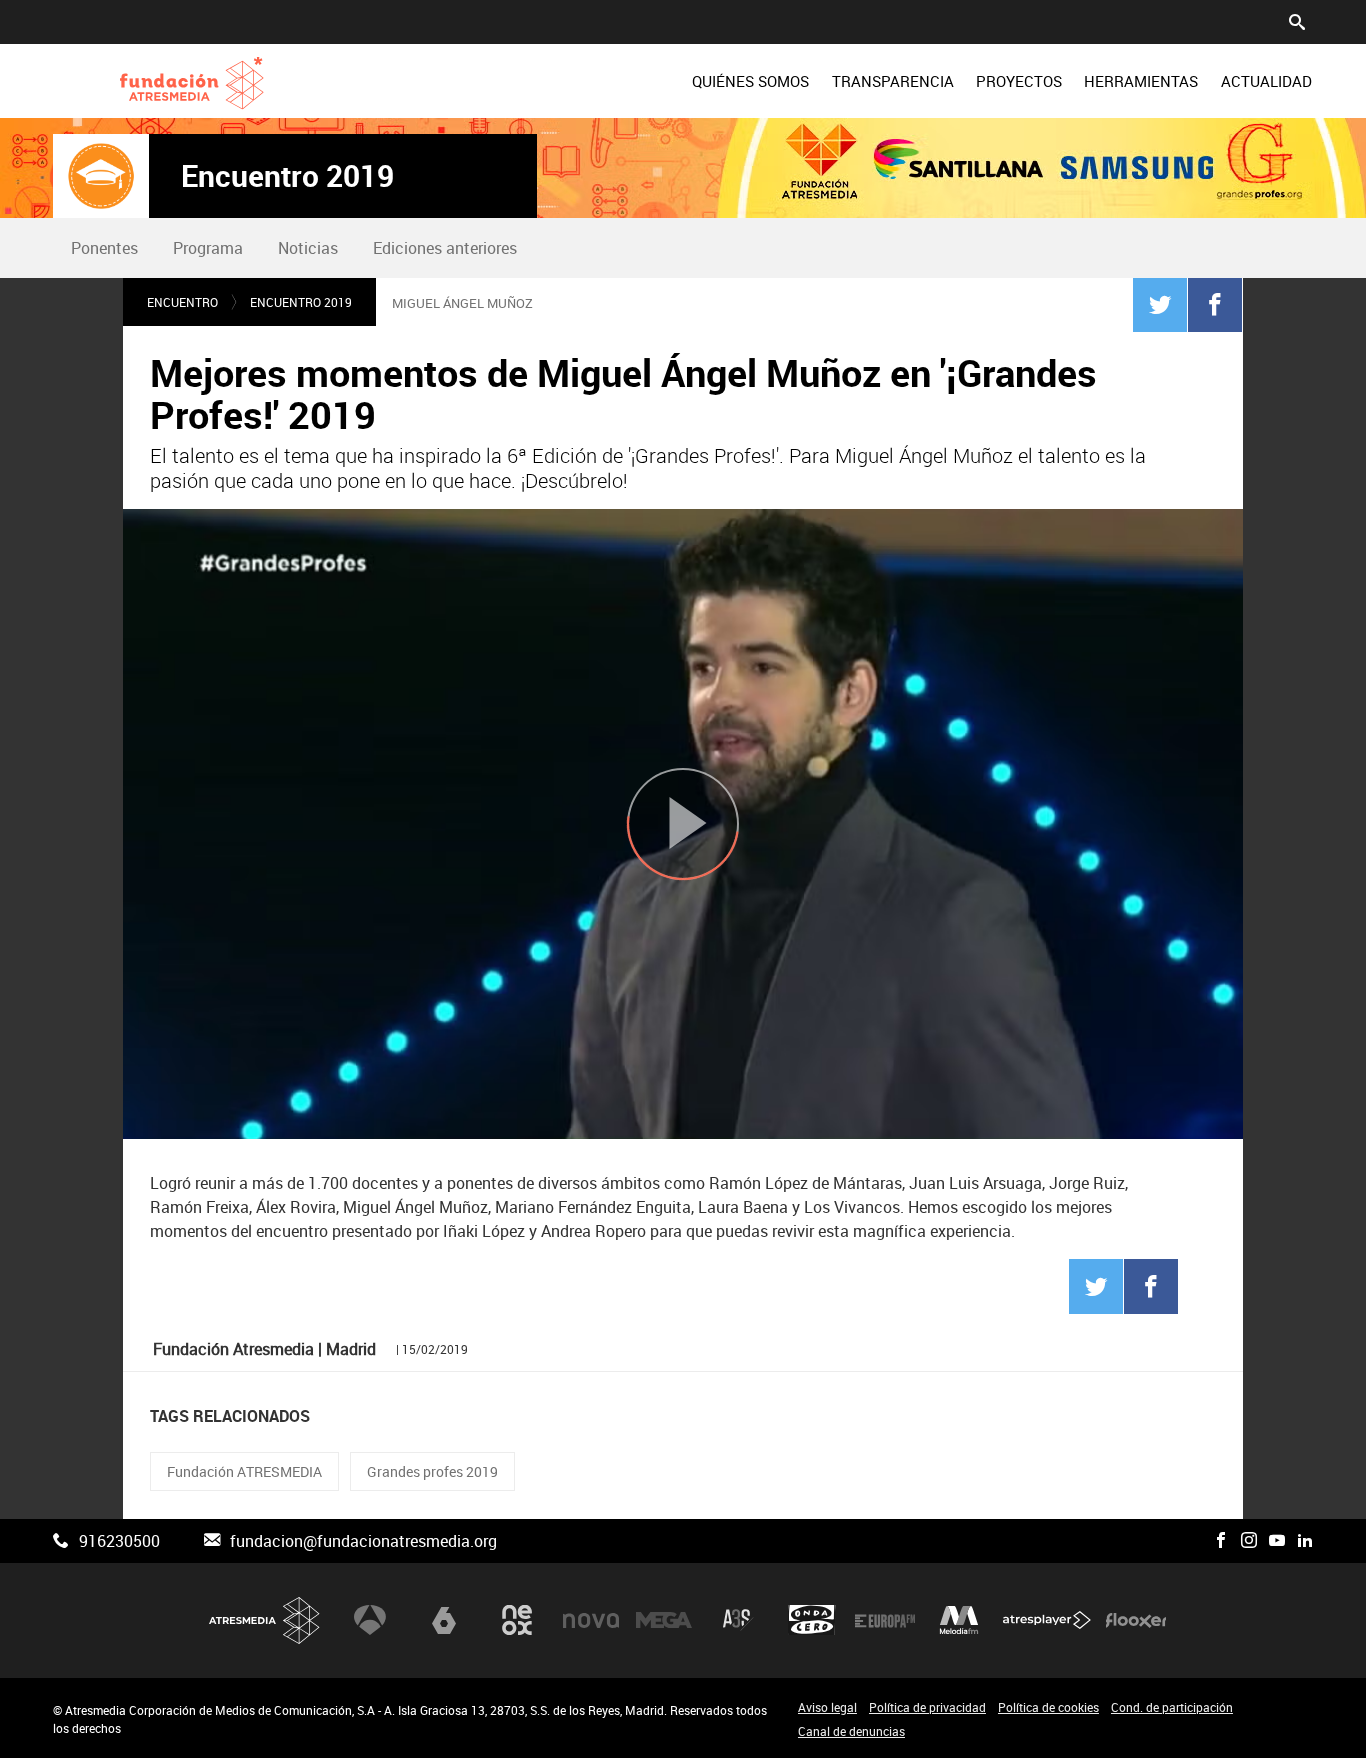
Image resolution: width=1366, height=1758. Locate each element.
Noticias (308, 248)
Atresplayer (1047, 1620)
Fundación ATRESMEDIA (244, 1471)
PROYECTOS (1019, 81)
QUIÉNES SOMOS (750, 81)
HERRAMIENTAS (1141, 81)
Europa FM (885, 1620)
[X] (1193, 1541)
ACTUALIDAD (1266, 81)
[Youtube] (1277, 1541)
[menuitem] (750, 81)
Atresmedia (265, 1620)
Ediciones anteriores (445, 248)
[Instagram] (1249, 1541)
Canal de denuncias (851, 1731)
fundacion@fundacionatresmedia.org (363, 1541)
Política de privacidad (927, 1707)
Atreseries (738, 1620)
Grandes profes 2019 (432, 1471)
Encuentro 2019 (287, 176)
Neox (517, 1620)
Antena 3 (370, 1620)
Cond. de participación (1172, 1707)
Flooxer (1136, 1620)
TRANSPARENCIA (893, 81)
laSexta (444, 1620)
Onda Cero (812, 1620)
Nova (591, 1620)
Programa (208, 248)
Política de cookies (1048, 1707)
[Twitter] (1160, 304)
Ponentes (104, 248)
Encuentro (182, 302)
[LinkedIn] (1305, 1541)
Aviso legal (827, 1707)
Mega (664, 1620)
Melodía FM (959, 1620)
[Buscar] (1297, 20)
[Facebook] (1215, 304)
